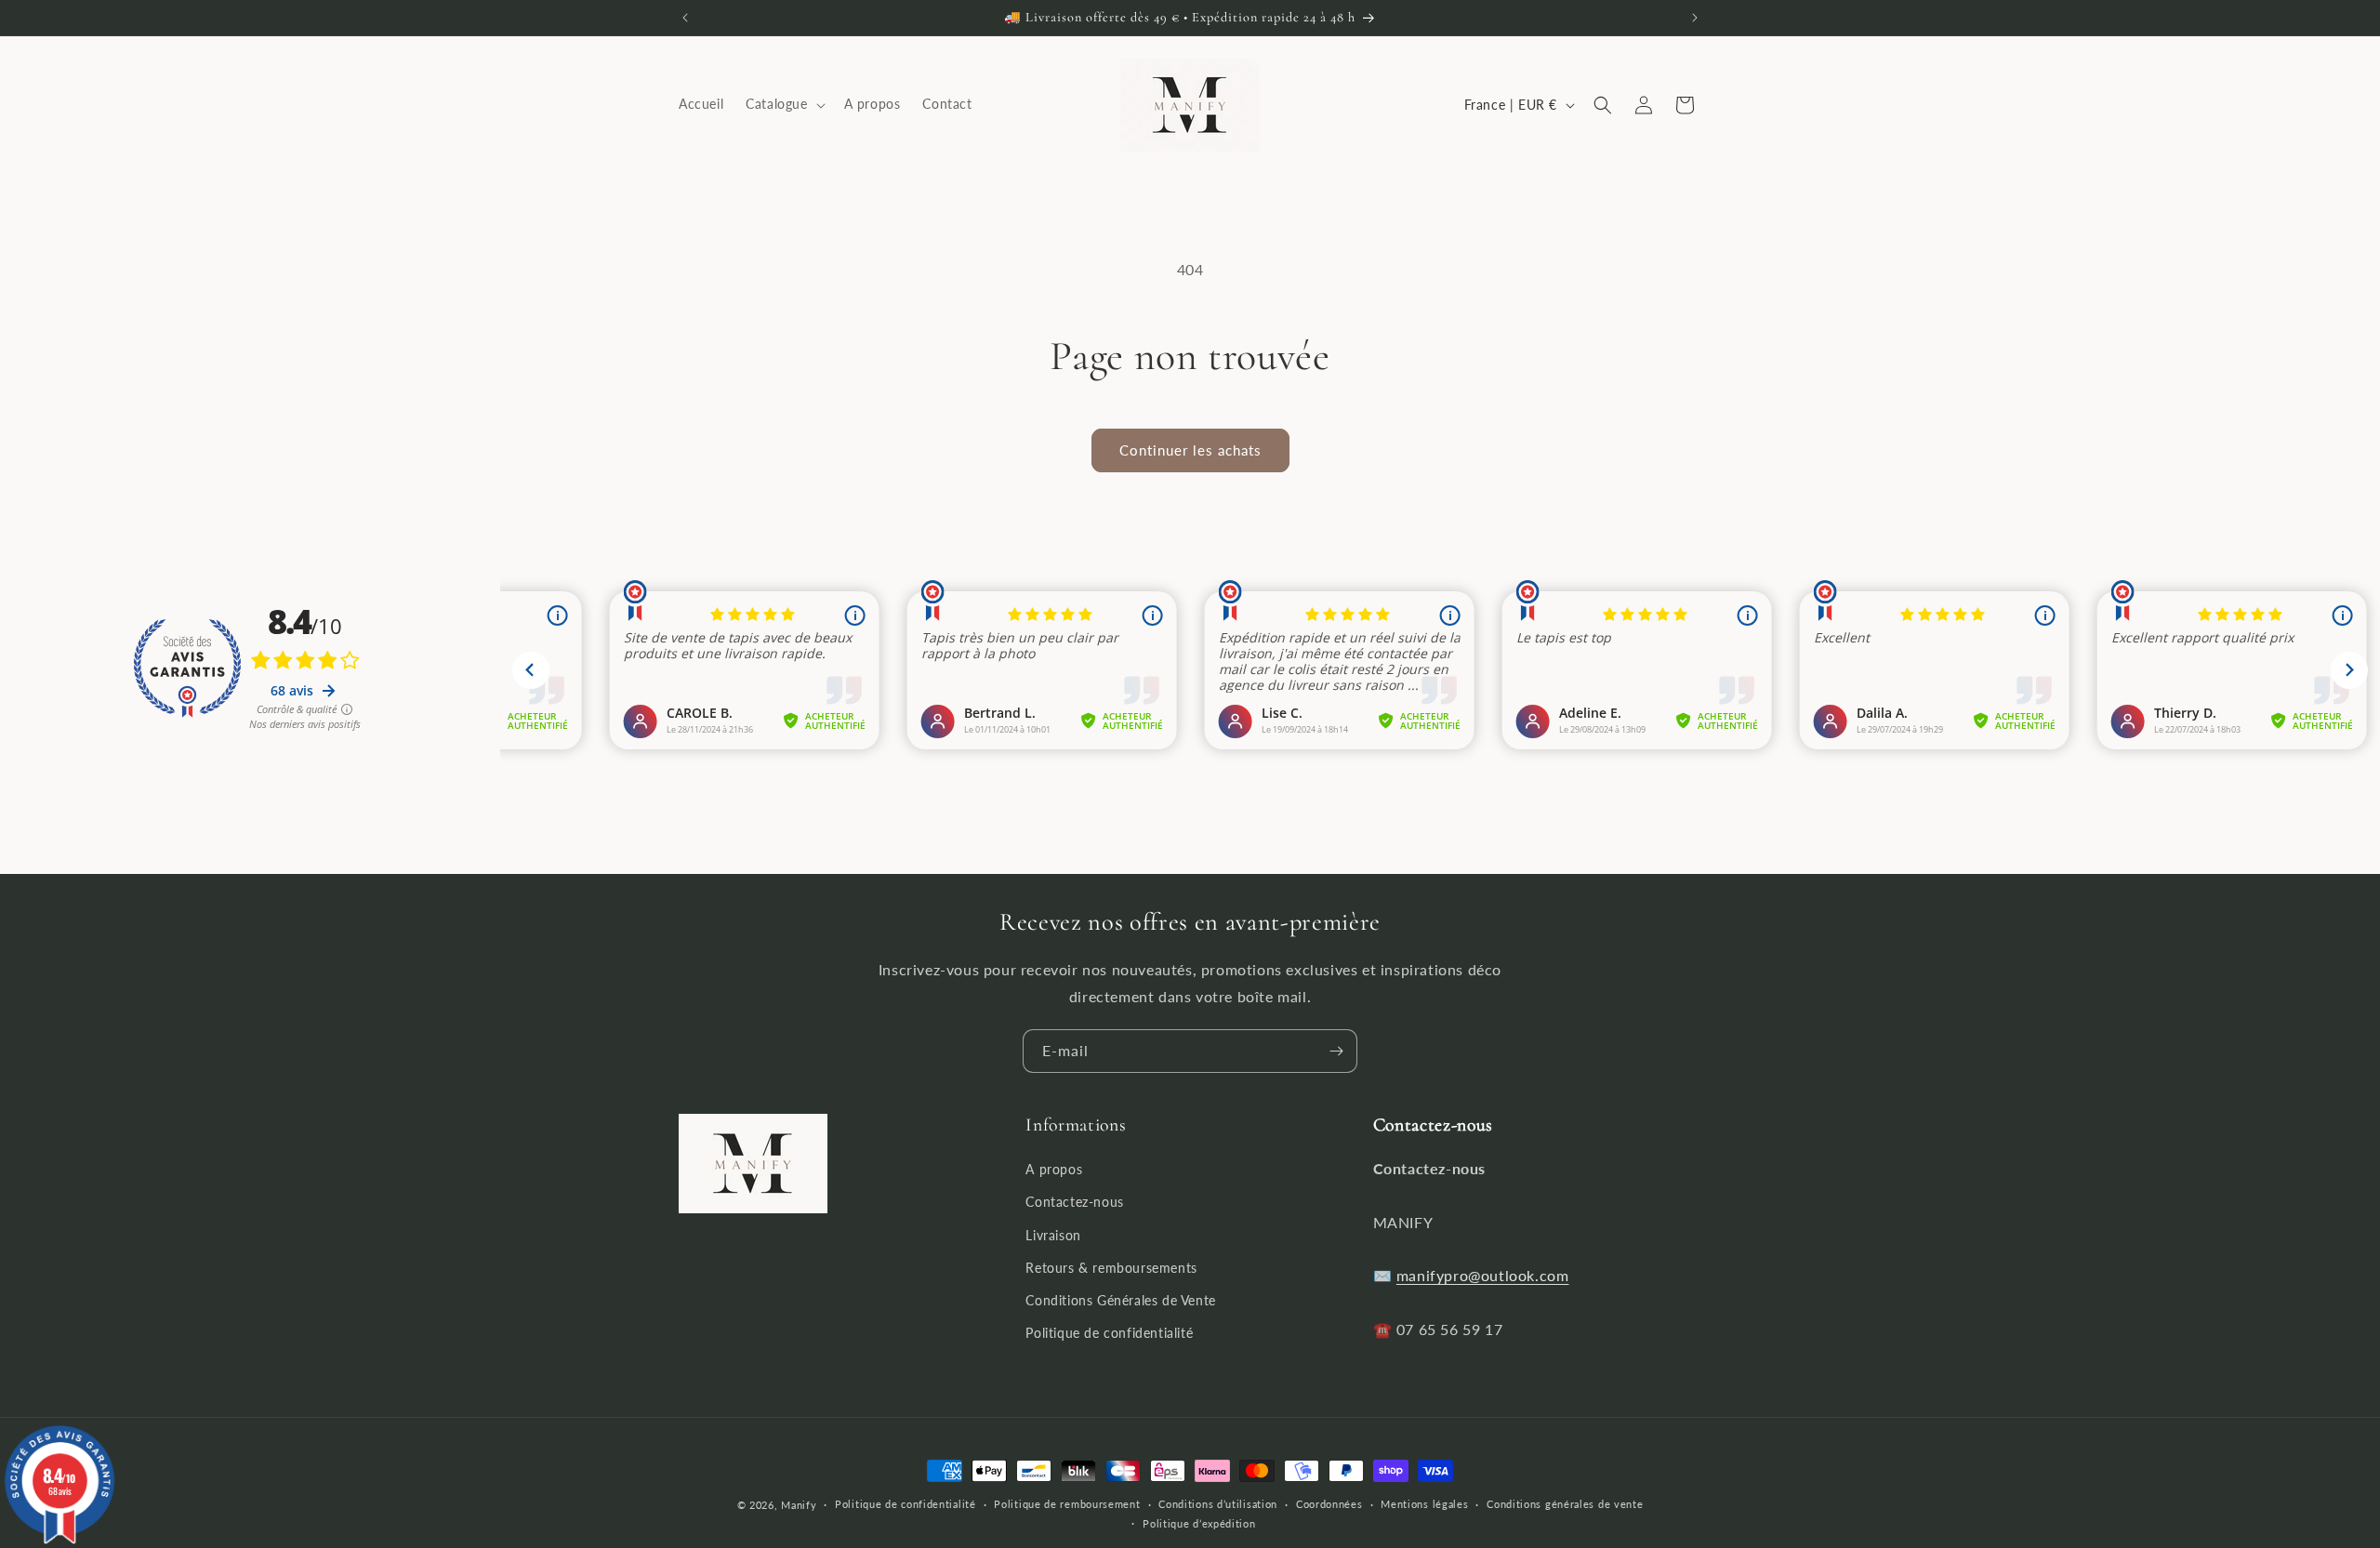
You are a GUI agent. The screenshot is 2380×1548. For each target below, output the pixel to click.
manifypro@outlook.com (1483, 1275)
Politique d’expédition (1199, 1523)
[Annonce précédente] (685, 18)
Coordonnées (1329, 1504)
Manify (799, 1505)
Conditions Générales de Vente (1120, 1300)
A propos (1054, 1169)
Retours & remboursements (1111, 1268)
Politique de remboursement (1067, 1504)
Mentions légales (1424, 1504)
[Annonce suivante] (1695, 18)
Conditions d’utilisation (1218, 1504)
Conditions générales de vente (1565, 1504)
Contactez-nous (1074, 1202)
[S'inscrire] (1336, 1051)
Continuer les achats (1190, 450)
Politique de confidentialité (1109, 1333)
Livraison (1053, 1235)
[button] (783, 105)
